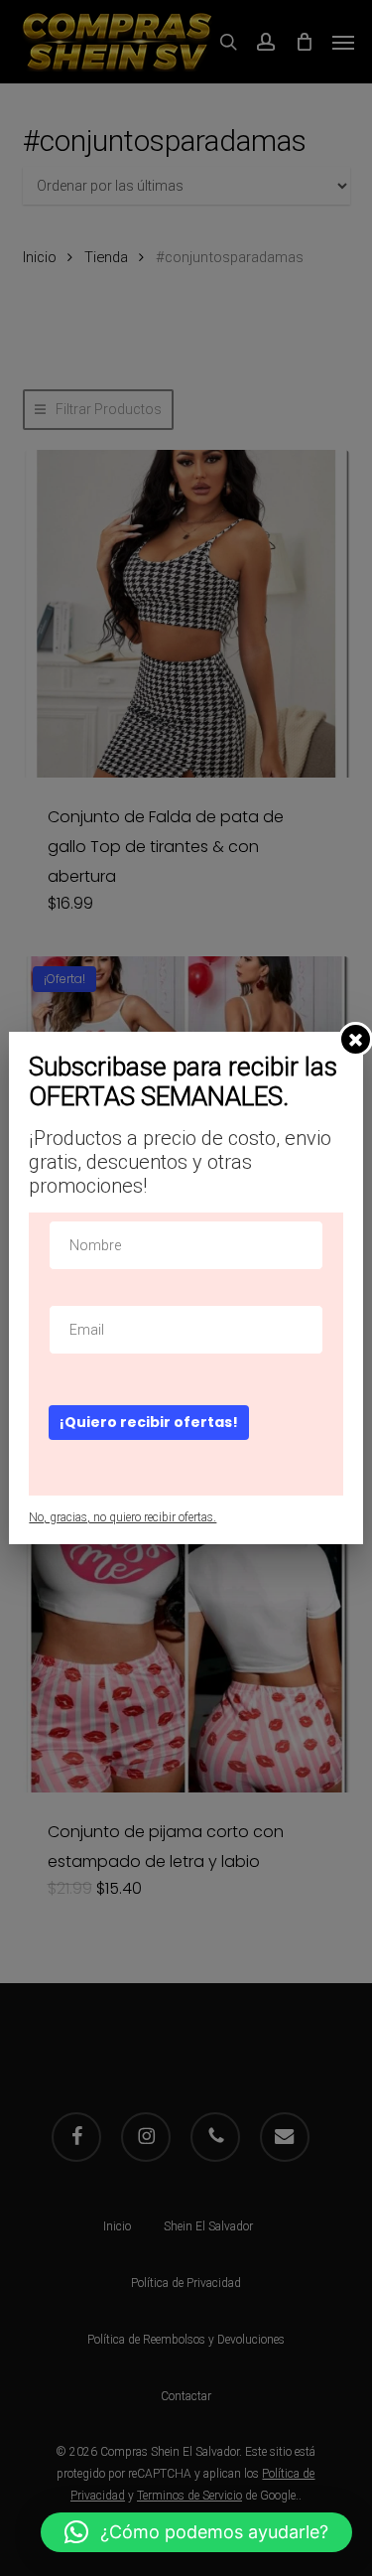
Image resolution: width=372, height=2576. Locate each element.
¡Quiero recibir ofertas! (149, 1422)
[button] (196, 2532)
